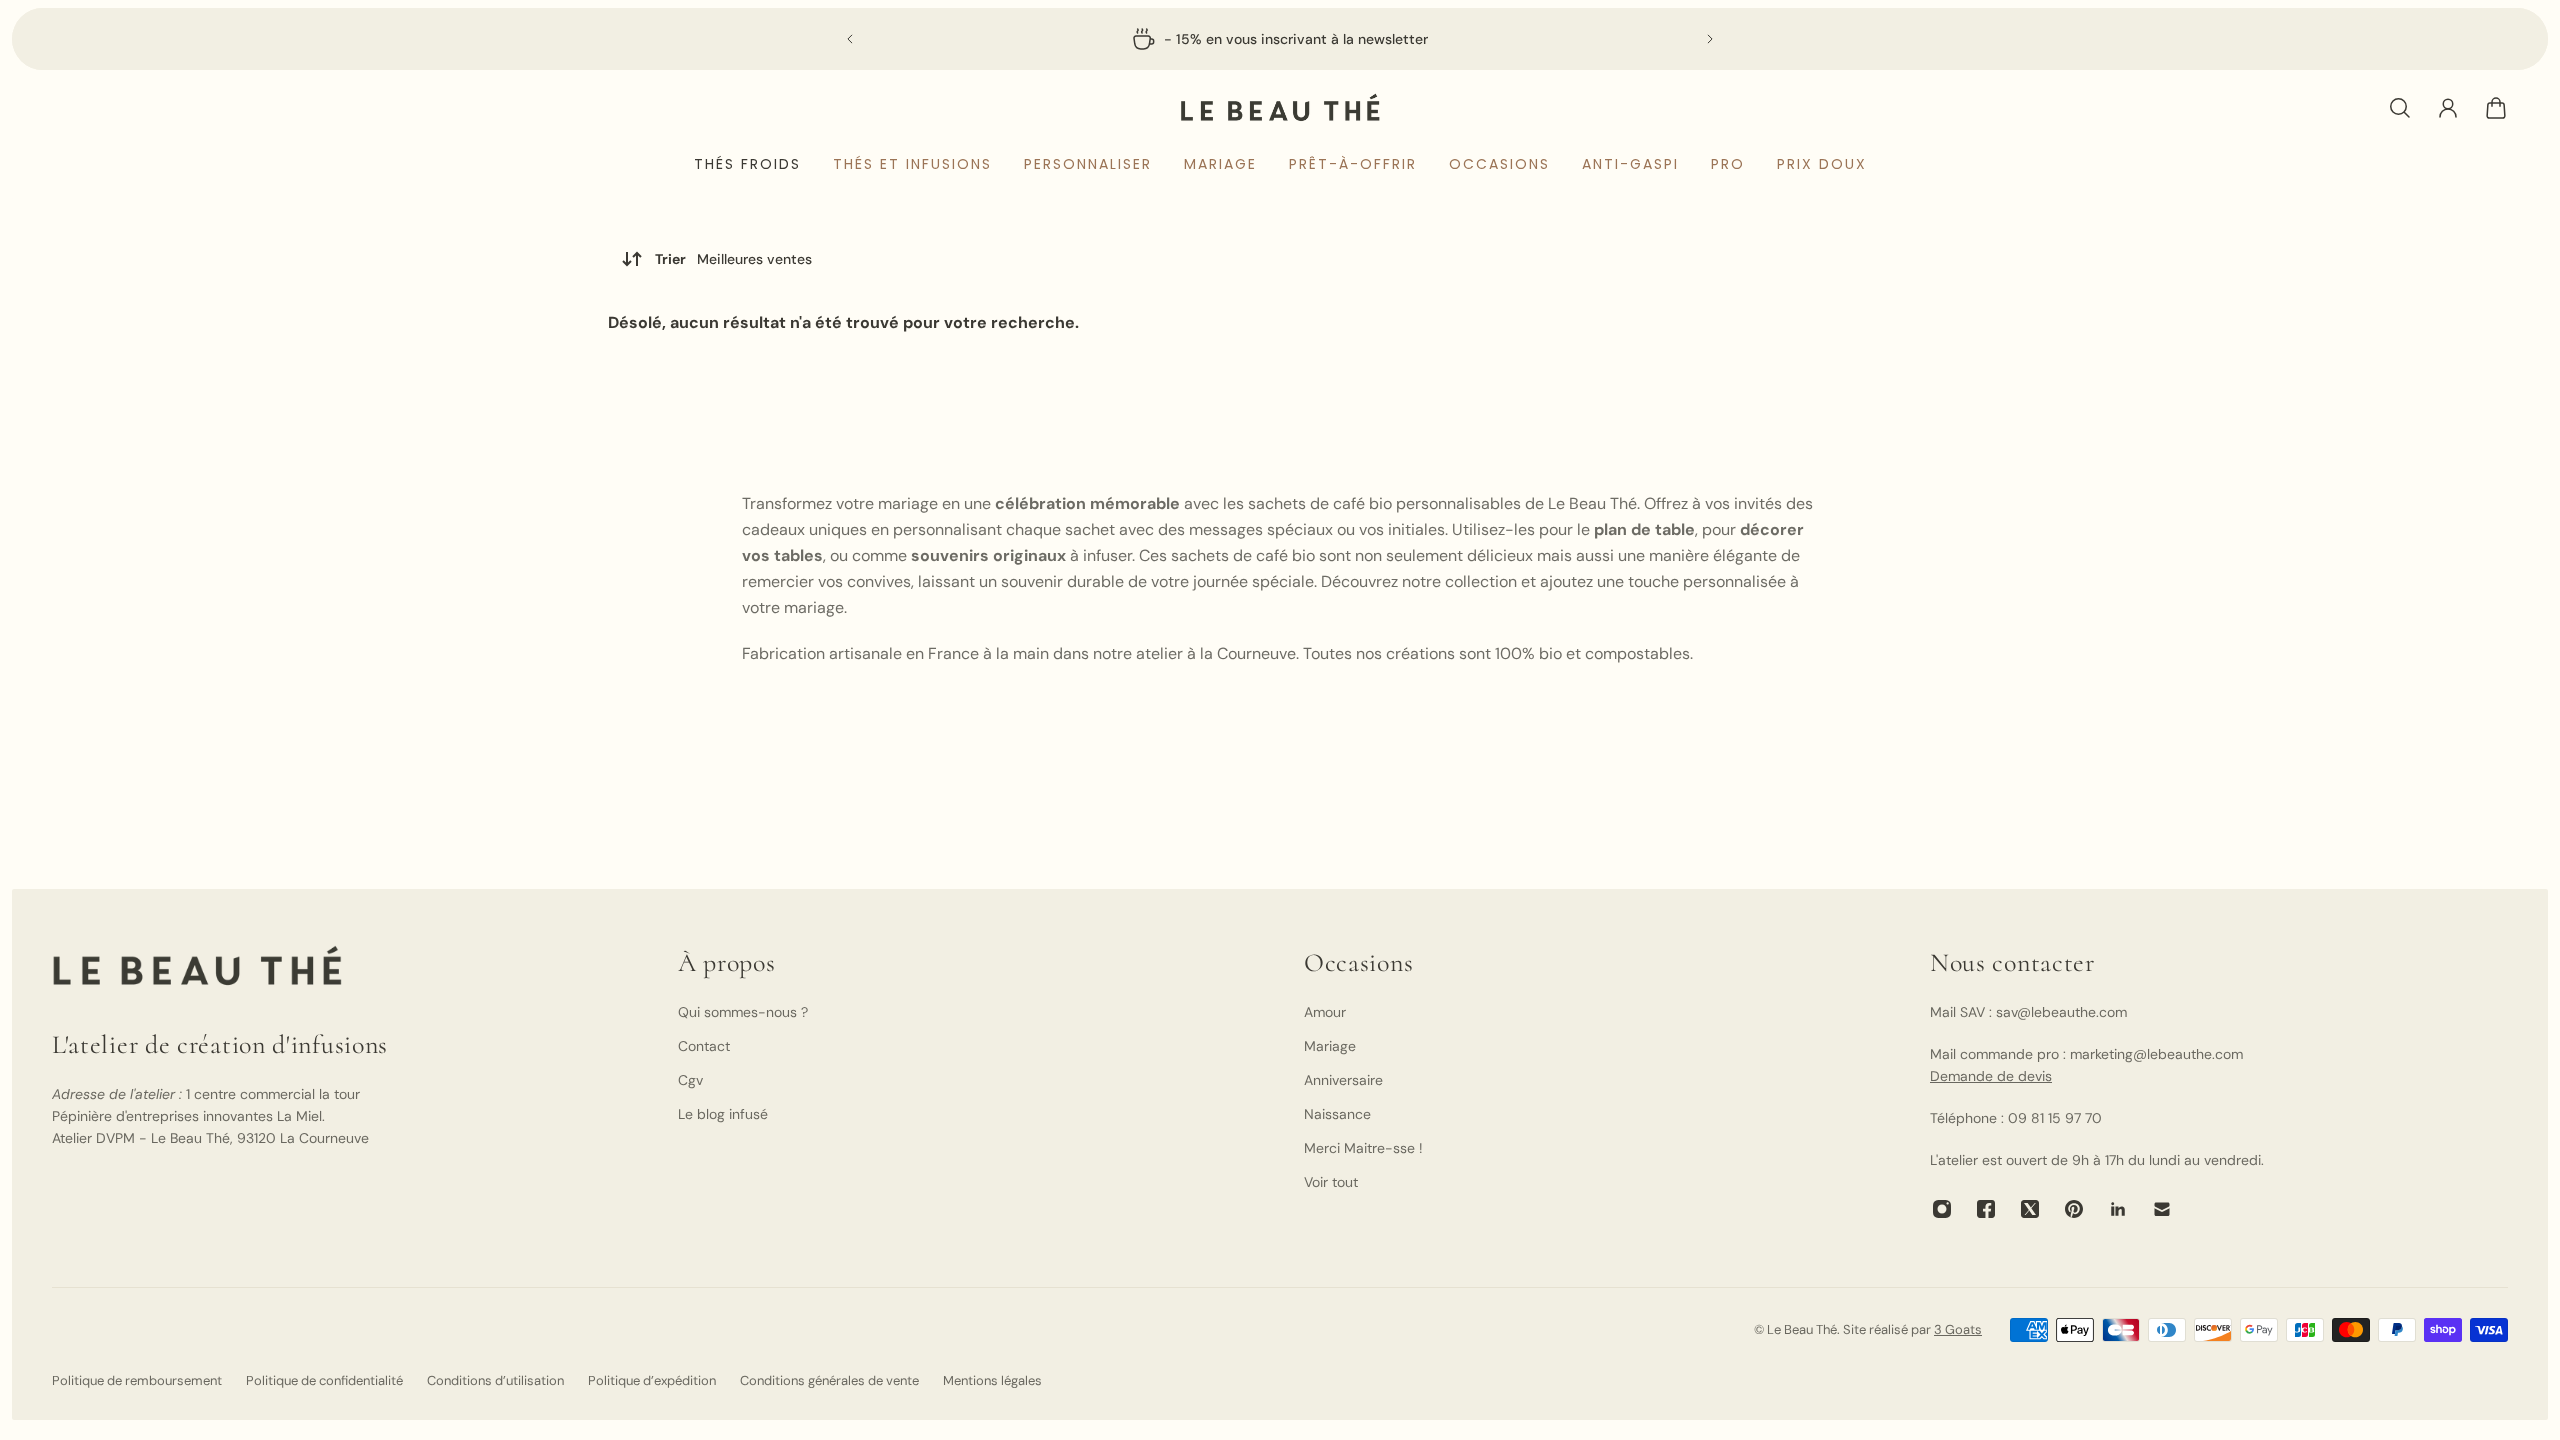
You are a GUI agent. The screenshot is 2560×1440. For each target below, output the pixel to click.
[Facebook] (1986, 1209)
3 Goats (1958, 1329)
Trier (733, 259)
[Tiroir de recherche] (2400, 108)
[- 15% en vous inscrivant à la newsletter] (1280, 39)
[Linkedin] (2118, 1209)
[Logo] (1280, 107)
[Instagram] (1942, 1209)
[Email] (2162, 1209)
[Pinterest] (2074, 1209)
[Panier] (2496, 108)
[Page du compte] (2448, 108)
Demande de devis (1991, 1076)
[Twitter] (2030, 1209)
